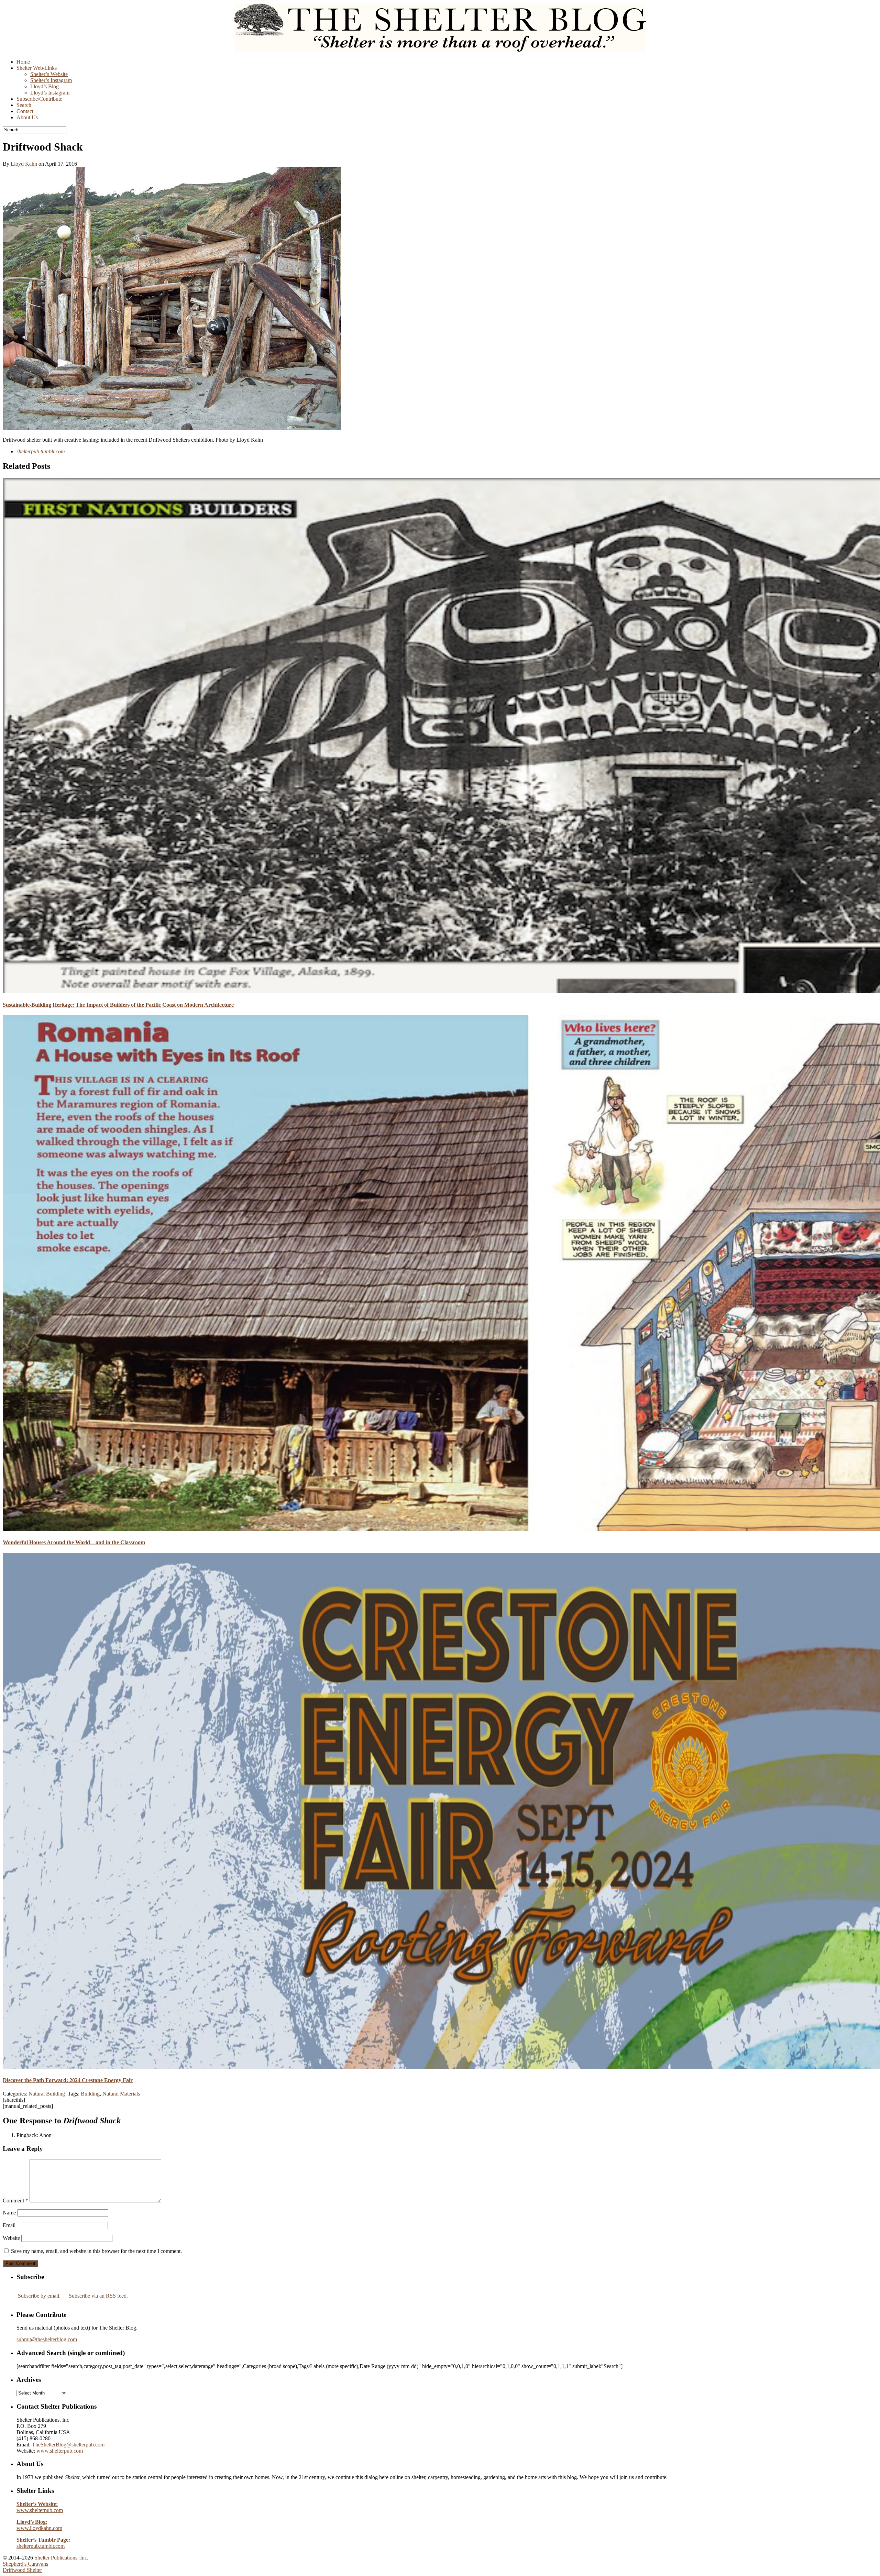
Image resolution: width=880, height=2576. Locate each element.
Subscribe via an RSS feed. (98, 2296)
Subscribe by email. (39, 2296)
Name (9, 2213)
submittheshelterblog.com (47, 2339)
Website (11, 2238)
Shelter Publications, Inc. (61, 2558)
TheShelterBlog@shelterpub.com (68, 2445)
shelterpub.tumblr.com (43, 2543)
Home (23, 62)
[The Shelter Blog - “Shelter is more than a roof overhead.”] (440, 50)
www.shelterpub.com (60, 2451)
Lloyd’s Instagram (50, 93)
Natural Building (47, 2094)
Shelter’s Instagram (51, 80)
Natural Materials (121, 2094)
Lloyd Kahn (24, 164)
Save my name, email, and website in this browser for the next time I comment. (96, 2251)
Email (9, 2225)
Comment (15, 2201)
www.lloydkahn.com (39, 2525)
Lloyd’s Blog (45, 86)
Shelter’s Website (49, 74)
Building (90, 2094)
